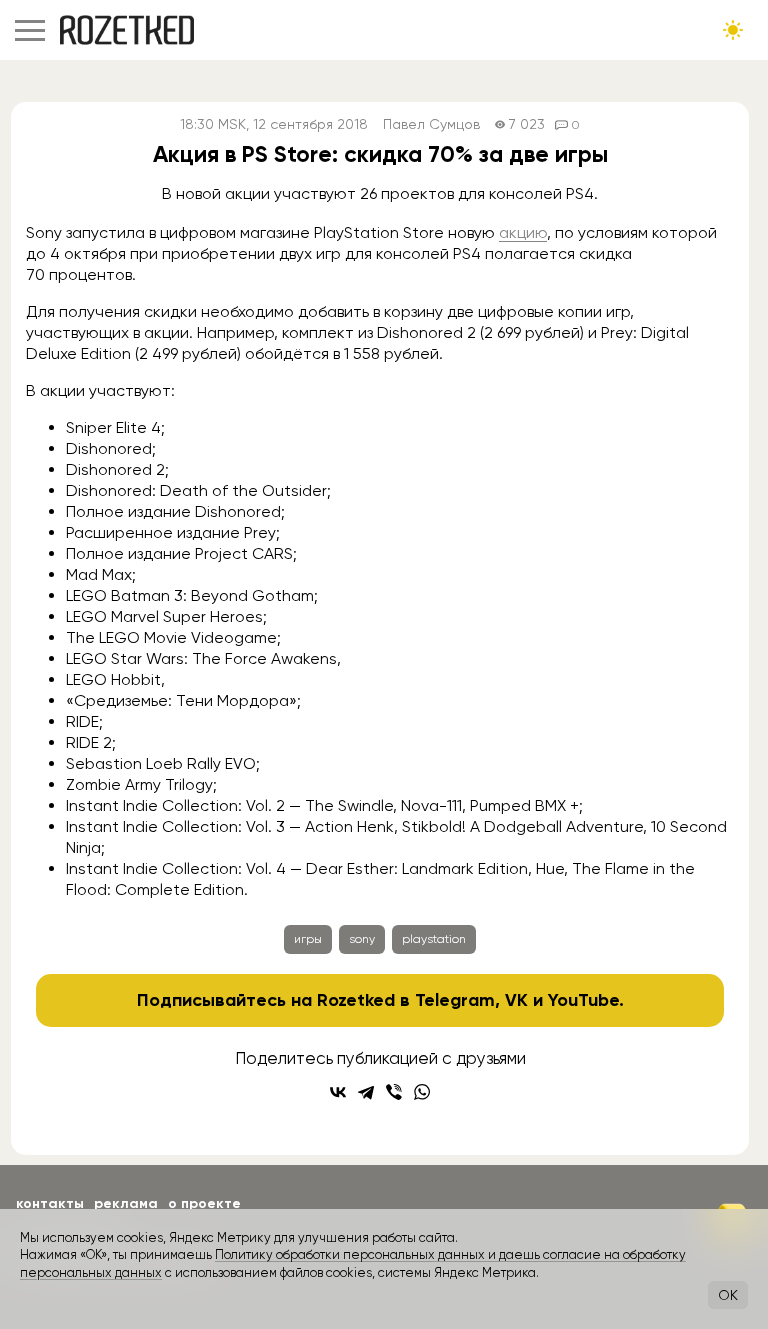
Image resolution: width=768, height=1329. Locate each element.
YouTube (583, 1000)
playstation (434, 939)
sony (362, 939)
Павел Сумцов (431, 124)
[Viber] (394, 1092)
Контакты (50, 1203)
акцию (523, 232)
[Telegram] (366, 1092)
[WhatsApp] (422, 1092)
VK (516, 1000)
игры (308, 939)
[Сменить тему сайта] (733, 30)
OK (728, 1295)
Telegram (455, 1000)
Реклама (126, 1203)
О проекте (204, 1203)
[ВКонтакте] (338, 1092)
